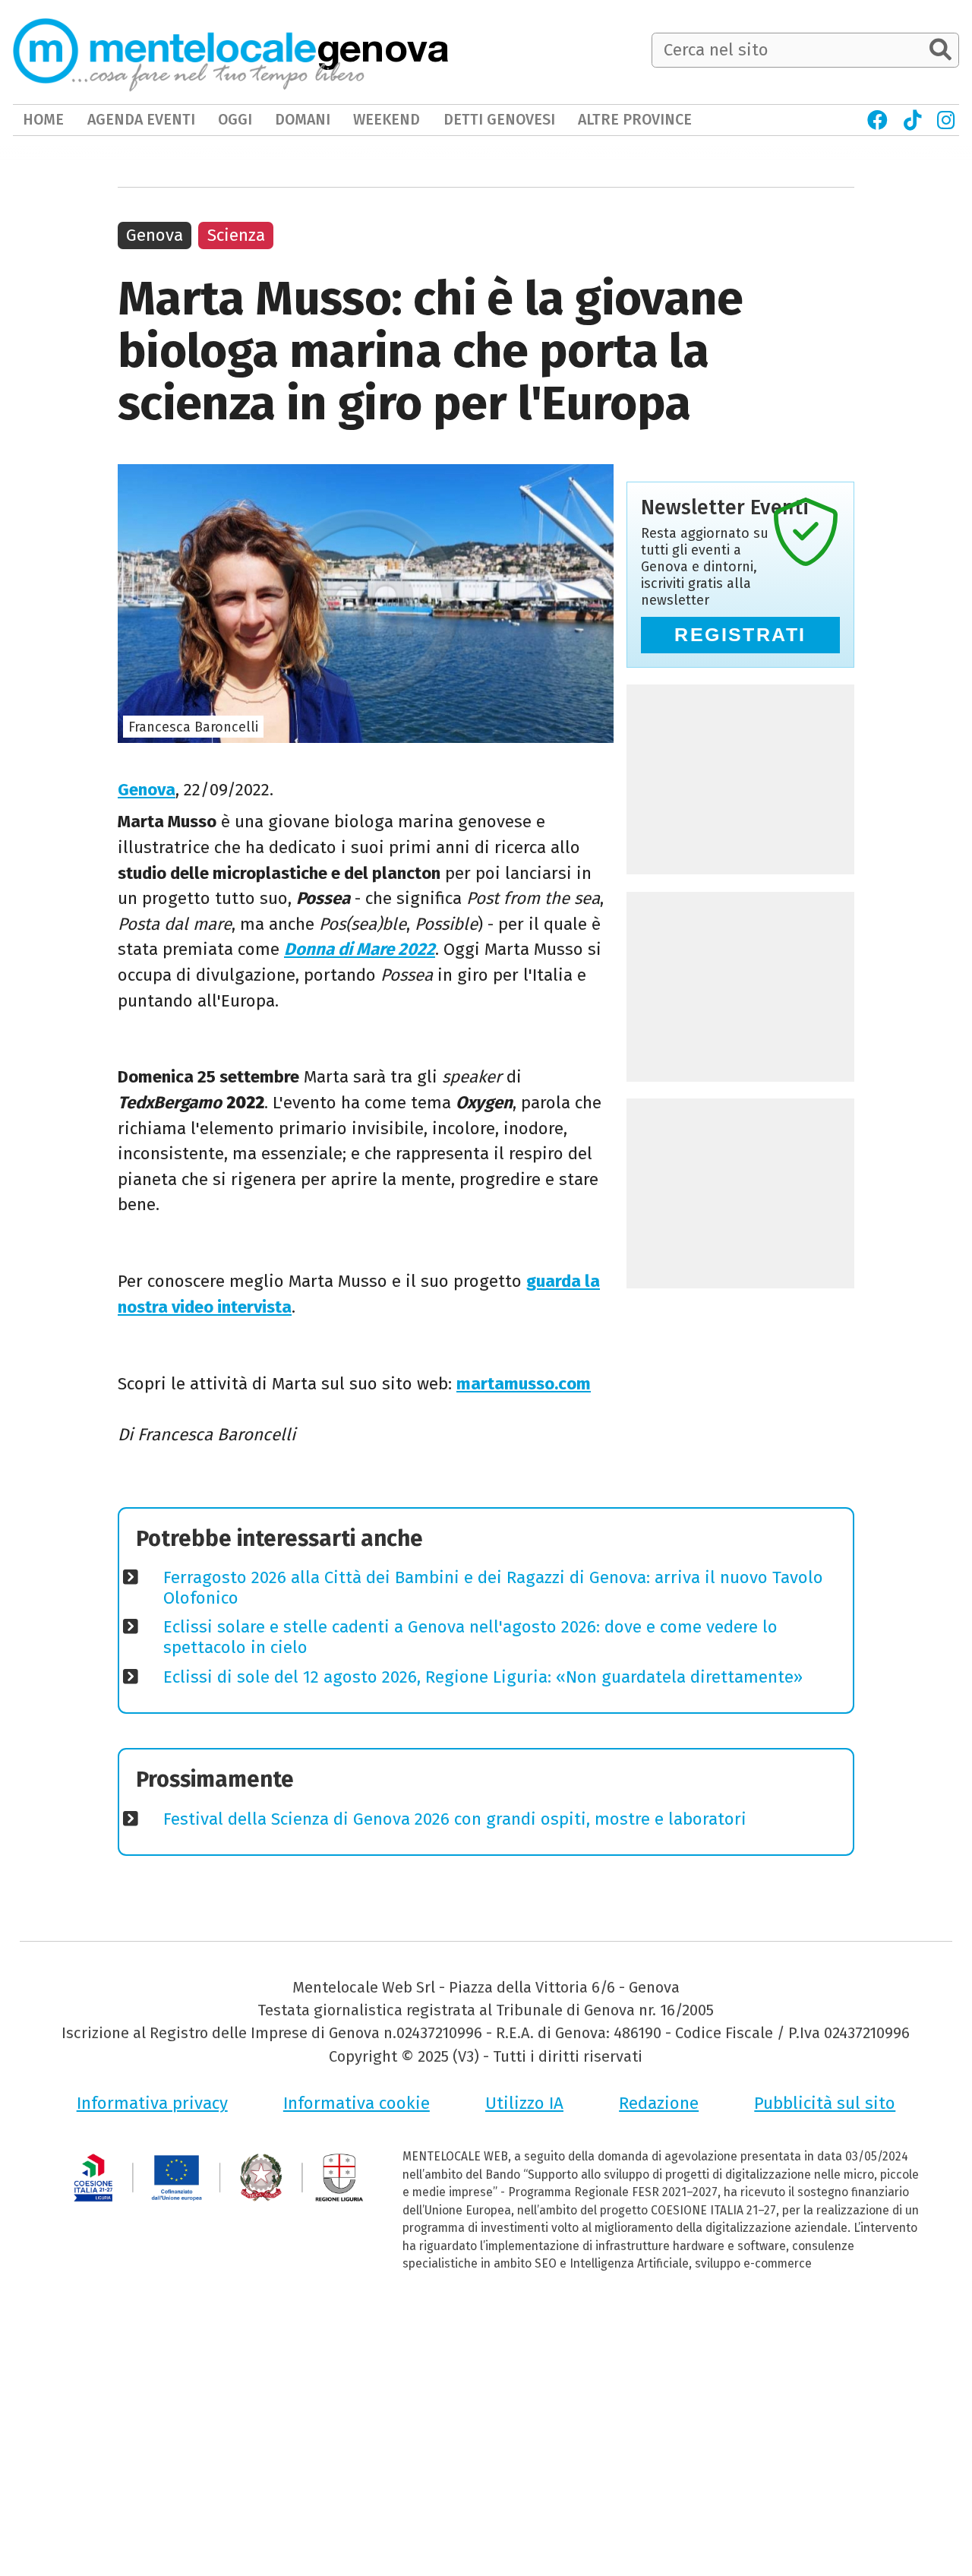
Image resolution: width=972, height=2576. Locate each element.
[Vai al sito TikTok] (912, 120)
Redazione (659, 2103)
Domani (303, 120)
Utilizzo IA (524, 2103)
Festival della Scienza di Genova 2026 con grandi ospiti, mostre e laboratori (455, 1819)
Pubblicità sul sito (825, 2103)
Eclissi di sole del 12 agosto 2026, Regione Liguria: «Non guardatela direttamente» (483, 1677)
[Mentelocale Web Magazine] (189, 51)
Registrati (740, 635)
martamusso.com (524, 1384)
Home (43, 120)
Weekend (387, 120)
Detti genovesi (499, 120)
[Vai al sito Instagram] (947, 120)
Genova (147, 790)
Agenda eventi (141, 120)
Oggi (235, 120)
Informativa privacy (152, 2103)
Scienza (236, 235)
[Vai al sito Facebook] (878, 120)
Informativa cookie (357, 2103)
